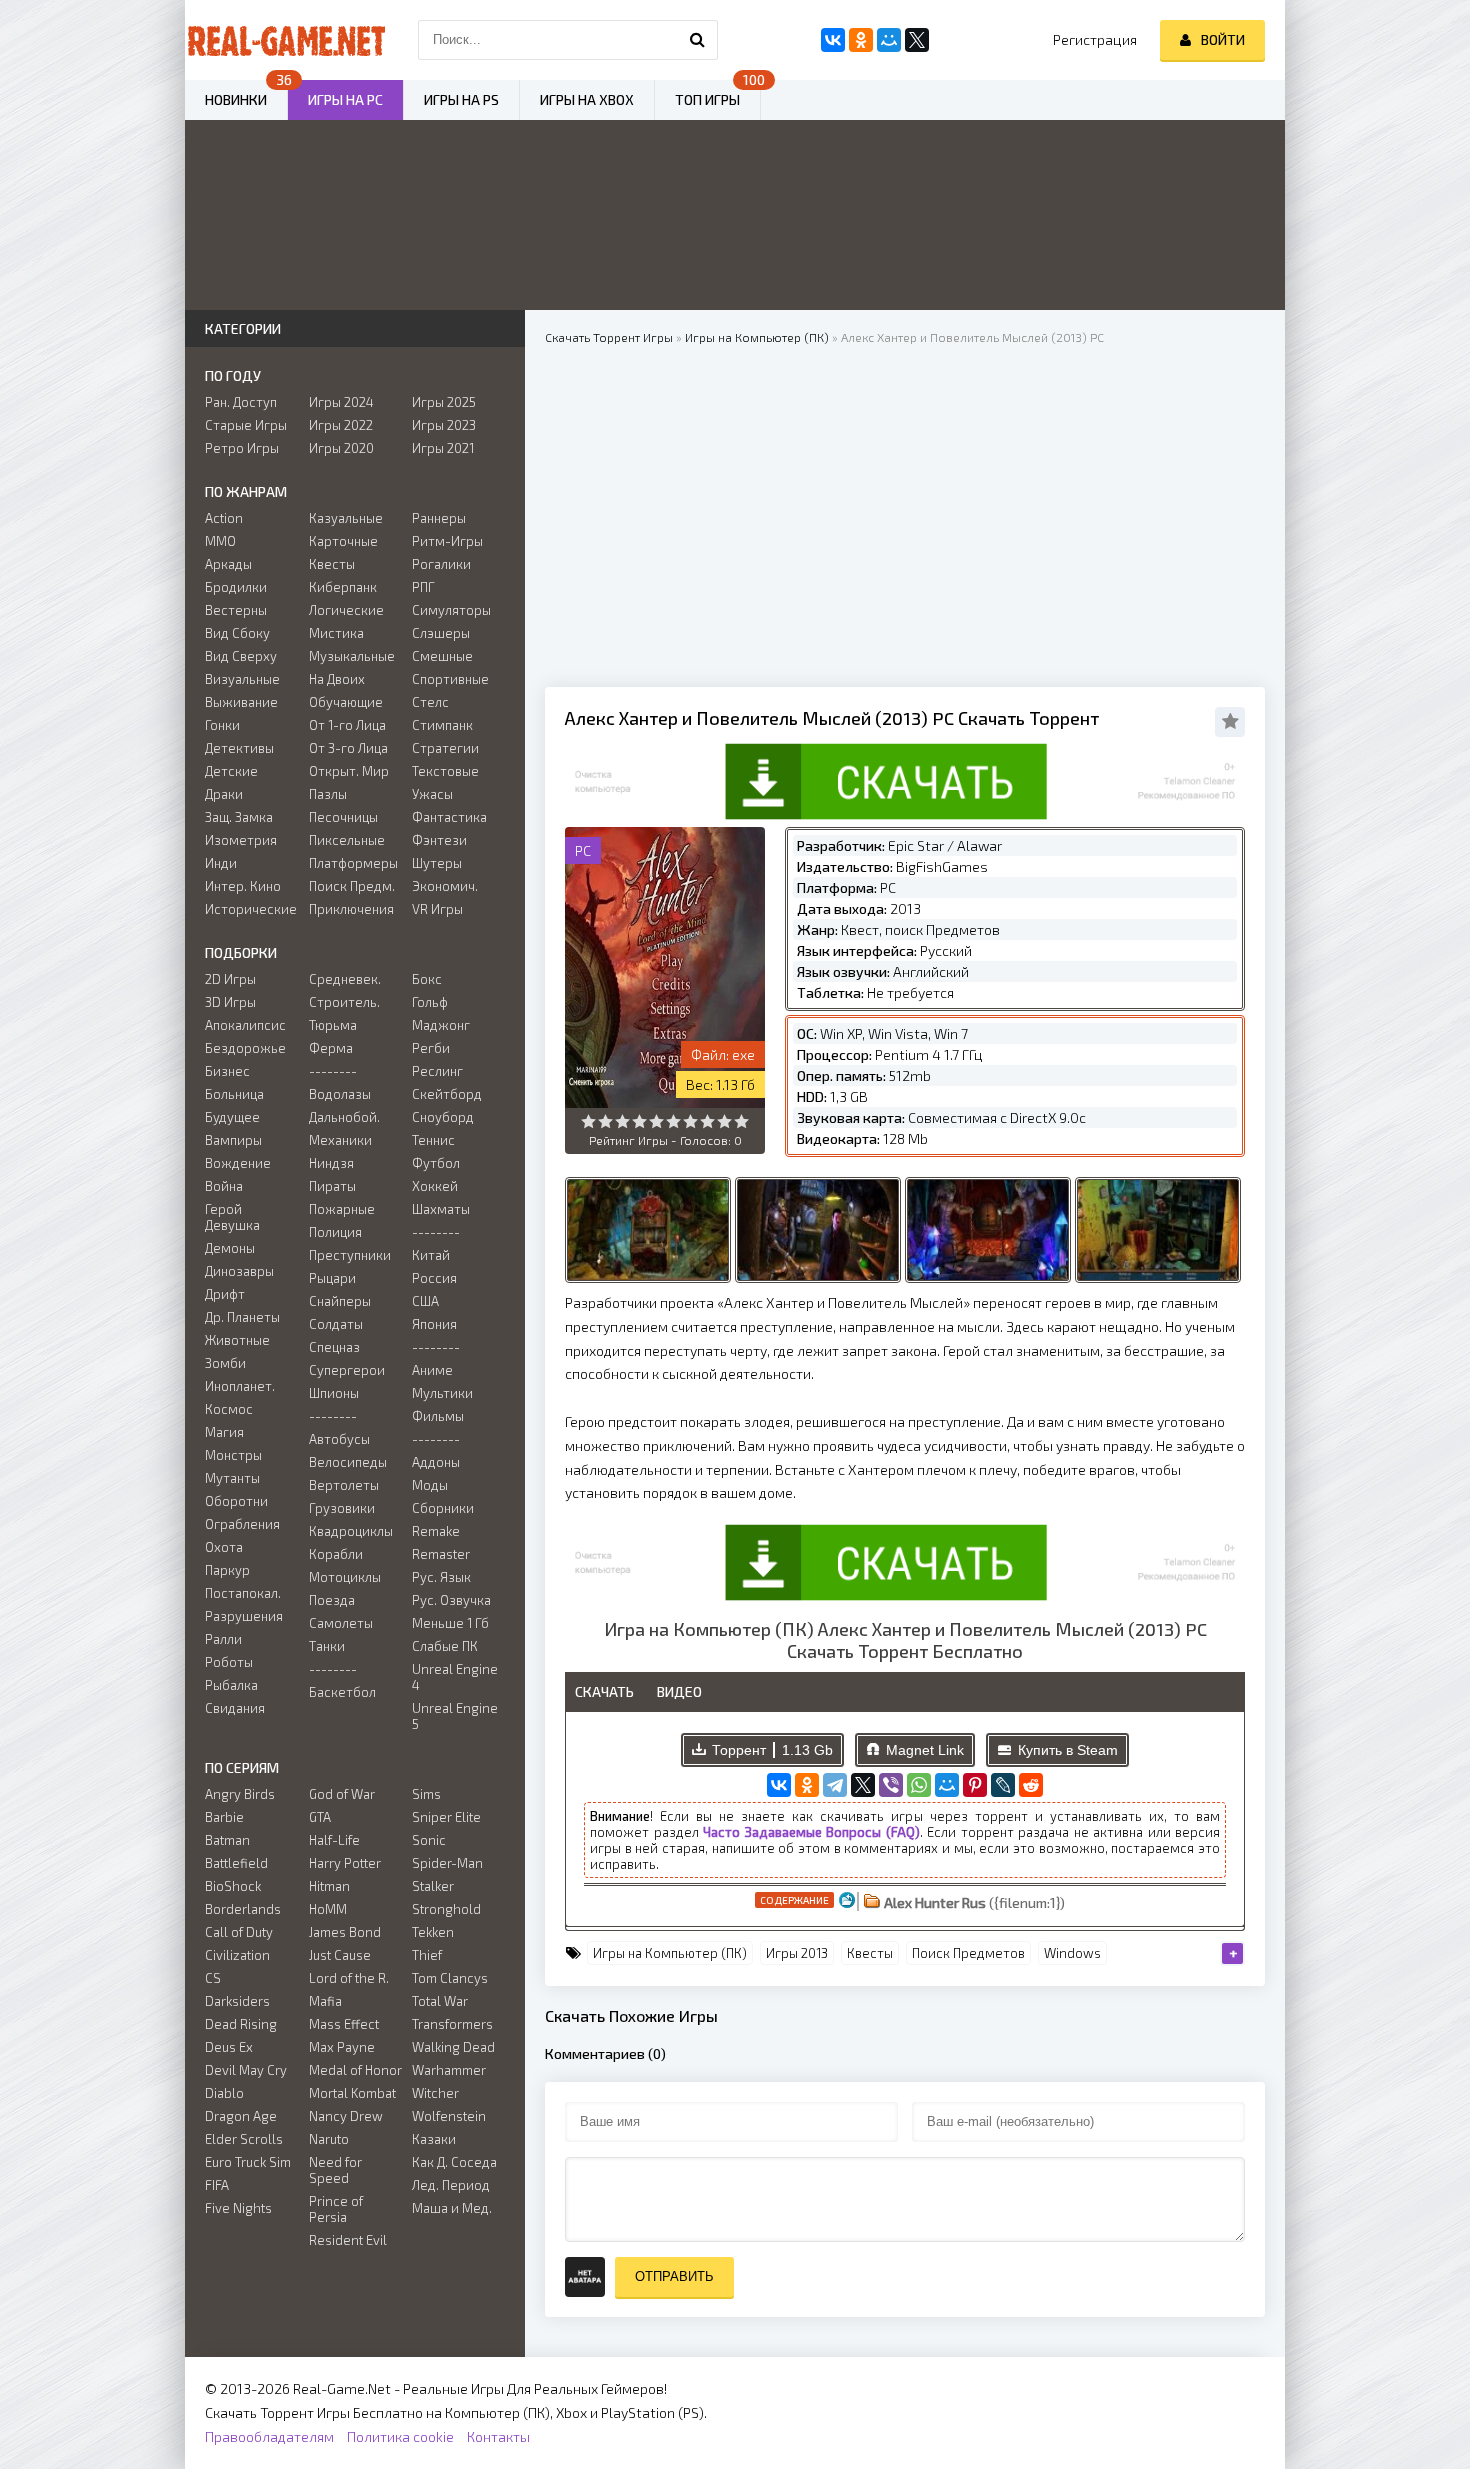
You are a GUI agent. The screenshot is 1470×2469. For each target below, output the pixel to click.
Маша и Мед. (452, 2208)
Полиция (335, 1232)
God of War (342, 1794)
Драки (224, 794)
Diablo (224, 2093)
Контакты (498, 2436)
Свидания (235, 1708)
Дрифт (225, 1294)
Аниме (432, 1370)
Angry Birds (240, 1794)
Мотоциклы (345, 1577)
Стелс (430, 702)
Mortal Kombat (352, 2093)
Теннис (433, 1140)
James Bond (345, 1932)
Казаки (434, 2139)
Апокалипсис (245, 1025)
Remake (436, 1531)
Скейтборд (447, 1094)
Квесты (870, 1953)
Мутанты (232, 1478)
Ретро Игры (242, 448)
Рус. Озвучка (451, 1600)
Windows (1072, 1953)
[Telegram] (835, 1785)
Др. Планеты (242, 1317)
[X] (863, 1785)
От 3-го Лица (348, 748)
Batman (227, 1840)
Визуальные (242, 679)
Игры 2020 (341, 448)
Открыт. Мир (349, 771)
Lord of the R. (349, 1978)
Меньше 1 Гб (450, 1623)
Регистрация (1095, 39)
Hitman (329, 1886)
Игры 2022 (341, 425)
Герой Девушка (232, 1217)
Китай (431, 1255)
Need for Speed (335, 2170)
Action (224, 518)
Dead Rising (241, 2024)
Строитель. (344, 1002)
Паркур (227, 1570)
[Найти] (698, 40)
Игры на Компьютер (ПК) (670, 1953)
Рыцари (332, 1278)
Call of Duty (239, 1932)
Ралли (223, 1639)
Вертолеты (344, 1485)
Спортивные (450, 679)
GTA (320, 1817)
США (425, 1301)
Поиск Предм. (352, 886)
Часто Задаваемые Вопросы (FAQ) (811, 1832)
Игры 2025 (444, 402)
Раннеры (439, 518)
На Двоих (337, 679)
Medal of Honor (355, 2070)
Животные (237, 1340)
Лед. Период (451, 2185)
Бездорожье (245, 1048)
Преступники (350, 1255)
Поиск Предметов (968, 1953)
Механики (340, 1140)
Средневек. (345, 979)
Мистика (336, 633)
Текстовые (445, 771)
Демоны (230, 1248)
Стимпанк (442, 725)
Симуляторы (451, 610)
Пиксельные (347, 840)
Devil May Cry (246, 2070)
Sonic (429, 1840)
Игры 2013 (797, 1953)
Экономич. (445, 886)
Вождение (238, 1163)
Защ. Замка (239, 817)
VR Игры (437, 909)
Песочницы (343, 817)
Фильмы (438, 1416)
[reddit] (1031, 1785)
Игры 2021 (443, 448)
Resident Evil (348, 2240)
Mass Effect (344, 2024)
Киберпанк (343, 587)
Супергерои (347, 1370)
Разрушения (244, 1616)
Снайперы (340, 1301)
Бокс (427, 979)
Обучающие (346, 702)
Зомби (225, 1363)
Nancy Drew (346, 2116)
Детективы (239, 748)
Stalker (433, 1886)
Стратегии (445, 748)
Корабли (336, 1554)
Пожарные (342, 1209)
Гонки (222, 725)
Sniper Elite (446, 1817)
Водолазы (340, 1094)
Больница (234, 1094)
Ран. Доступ (241, 402)
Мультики (442, 1393)
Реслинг (437, 1071)
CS (213, 1978)
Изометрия (241, 840)
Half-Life (334, 1840)
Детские (231, 771)
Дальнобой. (344, 1117)
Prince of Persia (336, 2209)
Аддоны (436, 1462)
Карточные (343, 541)
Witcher (435, 2093)
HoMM (328, 1909)
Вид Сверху (241, 656)
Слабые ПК (445, 1646)
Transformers (452, 2024)
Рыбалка (231, 1685)
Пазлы (328, 794)
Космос (229, 1409)
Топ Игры (707, 99)
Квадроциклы (351, 1531)
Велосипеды (348, 1462)
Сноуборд (443, 1117)
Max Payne (342, 2047)
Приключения (351, 909)
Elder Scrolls (244, 2139)
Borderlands (243, 1909)
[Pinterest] (975, 1785)
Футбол (436, 1163)
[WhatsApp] (919, 1785)
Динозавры (239, 1271)
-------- (333, 1071)
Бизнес (227, 1071)
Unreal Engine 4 (455, 1677)
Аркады (228, 564)
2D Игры (230, 979)
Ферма (331, 1048)
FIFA (217, 2185)
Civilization (237, 1955)
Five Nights (238, 2208)
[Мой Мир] (947, 1785)
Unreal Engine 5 (455, 1716)
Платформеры (353, 863)
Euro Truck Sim (248, 2162)
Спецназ (334, 1347)
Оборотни (236, 1501)
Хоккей (435, 1186)
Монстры (233, 1455)
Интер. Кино (243, 886)
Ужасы (432, 794)
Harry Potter (345, 1863)
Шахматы (441, 1209)
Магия (224, 1432)
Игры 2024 (341, 402)
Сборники (443, 1508)
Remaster (441, 1554)
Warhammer (449, 2070)
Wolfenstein (449, 2116)
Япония (434, 1324)
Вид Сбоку (237, 633)
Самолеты (341, 1623)
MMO (220, 541)
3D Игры (230, 1002)
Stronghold (446, 1909)
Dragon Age (241, 2116)
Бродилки (236, 587)
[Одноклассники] (807, 1785)
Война (224, 1186)
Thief (427, 1955)
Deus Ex (229, 2047)
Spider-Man (447, 1863)
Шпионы (334, 1393)
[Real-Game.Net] (285, 40)
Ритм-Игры (447, 541)
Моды (430, 1485)
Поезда (332, 1600)
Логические (346, 610)
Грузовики (342, 1508)
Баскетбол (342, 1692)
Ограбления (242, 1524)
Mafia (325, 2001)
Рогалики (441, 564)
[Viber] (891, 1785)
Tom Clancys (450, 1978)
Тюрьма (333, 1025)
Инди (221, 863)
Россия (434, 1278)
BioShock (233, 1886)
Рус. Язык (441, 1577)
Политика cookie (400, 2436)
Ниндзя (331, 1163)
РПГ (423, 587)
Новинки (236, 99)
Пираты (332, 1186)
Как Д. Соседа (454, 2162)
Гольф (430, 1002)
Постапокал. (243, 1593)
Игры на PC (345, 99)
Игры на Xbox (587, 99)
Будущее (232, 1117)
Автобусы (339, 1439)
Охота (224, 1547)
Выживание (241, 702)
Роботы (229, 1662)
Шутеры (437, 863)
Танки (327, 1646)
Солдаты (336, 1324)
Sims (426, 1794)
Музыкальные (352, 656)
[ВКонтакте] (779, 1785)
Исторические (251, 909)
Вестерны (236, 610)
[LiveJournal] (1003, 1785)
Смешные (442, 656)
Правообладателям (269, 2436)
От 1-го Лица (347, 725)
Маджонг (441, 1025)
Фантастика (449, 817)
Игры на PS (461, 99)
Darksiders (237, 2001)
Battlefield (236, 1863)
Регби (431, 1048)
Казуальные (346, 518)
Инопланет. (240, 1386)
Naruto (329, 2139)
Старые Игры (246, 425)
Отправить (674, 2276)
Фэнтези (439, 840)
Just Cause (340, 1955)
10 (741, 1121)
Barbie (224, 1817)
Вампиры (233, 1140)
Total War (440, 2001)
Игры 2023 (444, 425)
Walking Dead (453, 2047)
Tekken (433, 1932)
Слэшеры (441, 633)
